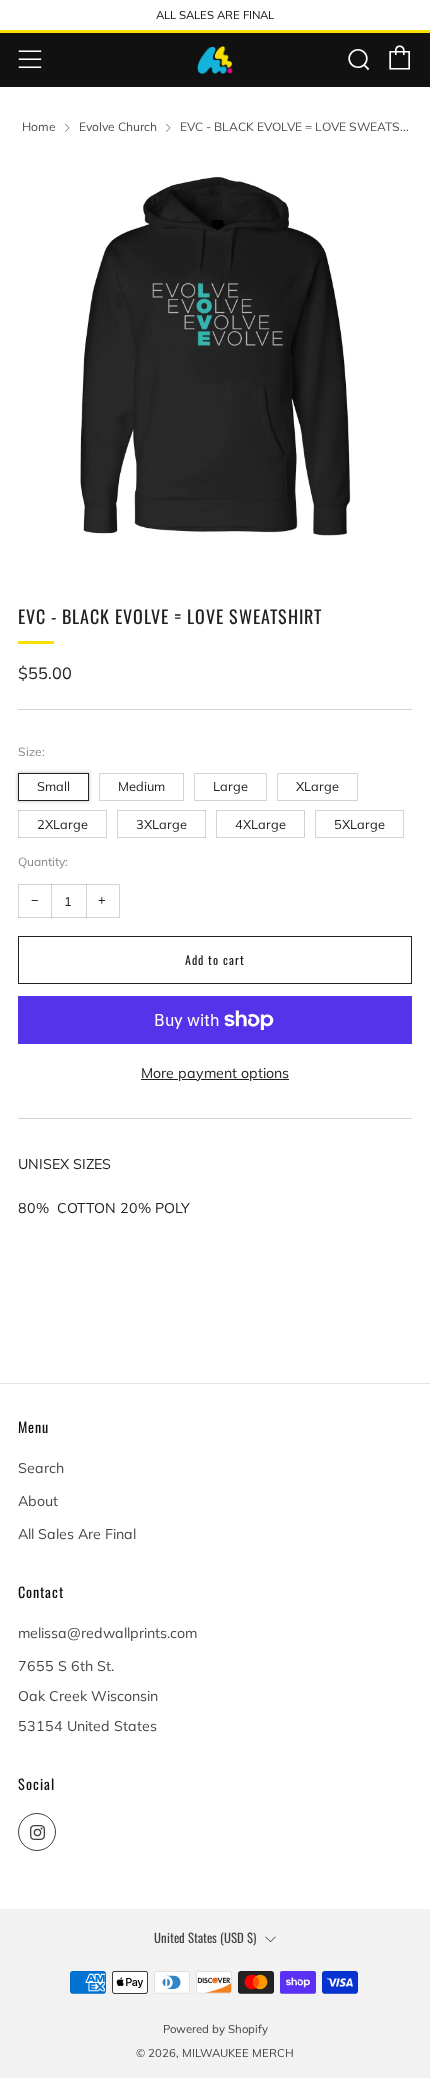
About (38, 1501)
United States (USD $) (205, 1937)
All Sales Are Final (77, 1534)
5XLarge (359, 824)
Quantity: (43, 862)
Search (41, 1468)
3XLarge (161, 824)
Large (230, 786)
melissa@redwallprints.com (107, 1633)
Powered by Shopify (215, 2029)
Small (53, 786)
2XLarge (62, 824)
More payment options (215, 1073)
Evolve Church (118, 126)
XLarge (317, 786)
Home (39, 126)
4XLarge (260, 824)
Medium (141, 786)
